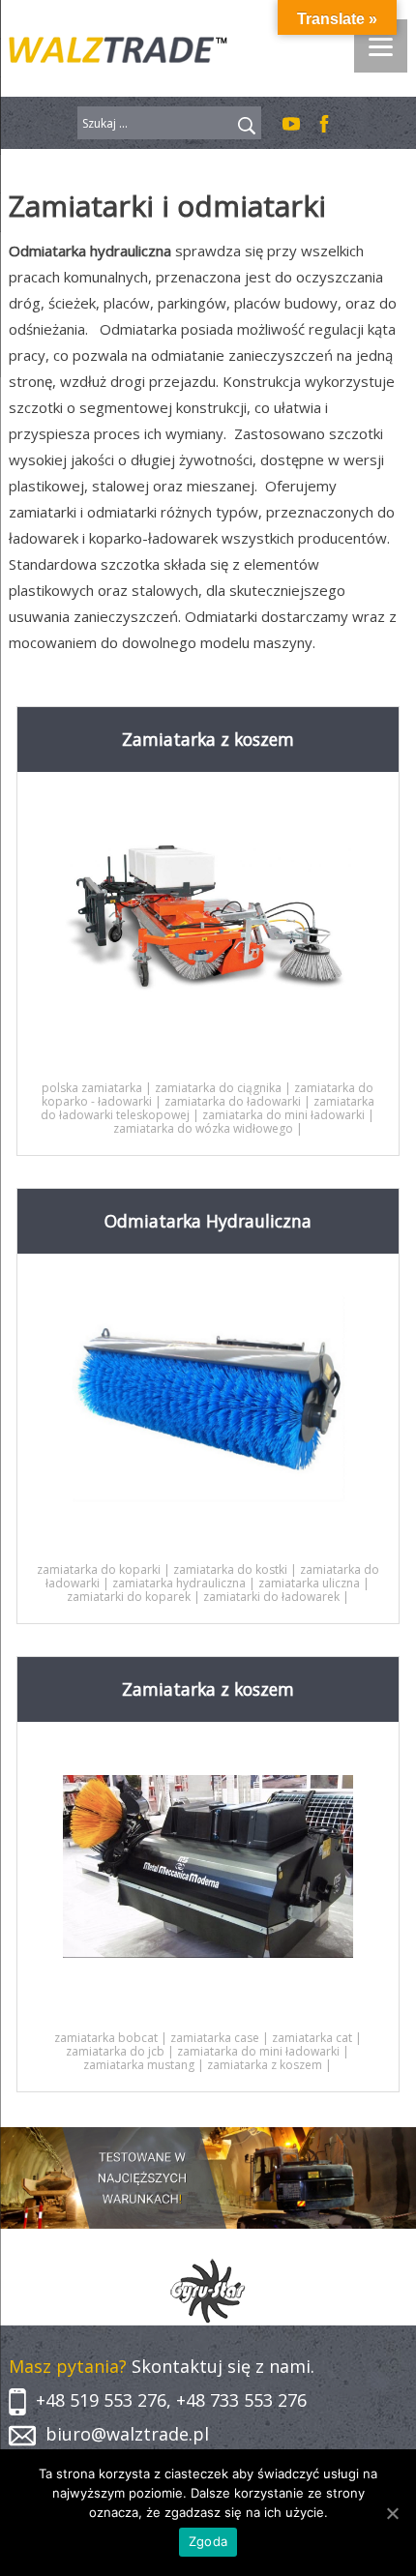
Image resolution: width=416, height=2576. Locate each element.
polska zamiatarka (92, 1088)
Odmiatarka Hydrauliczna (208, 1221)
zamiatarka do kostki (230, 1569)
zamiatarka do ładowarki (233, 1101)
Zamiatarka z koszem (208, 739)
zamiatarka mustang (139, 2065)
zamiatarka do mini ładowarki (283, 1115)
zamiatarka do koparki (99, 1569)
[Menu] (381, 46)
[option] (208, 2292)
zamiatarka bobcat (106, 2038)
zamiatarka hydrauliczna (179, 1583)
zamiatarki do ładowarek (271, 1597)
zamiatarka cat (312, 2038)
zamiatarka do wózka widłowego (203, 1128)
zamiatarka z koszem (265, 2065)
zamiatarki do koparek (129, 1597)
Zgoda (208, 2541)
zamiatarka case (215, 2038)
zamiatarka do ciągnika (218, 1088)
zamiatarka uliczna (309, 1583)
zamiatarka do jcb (115, 2051)
